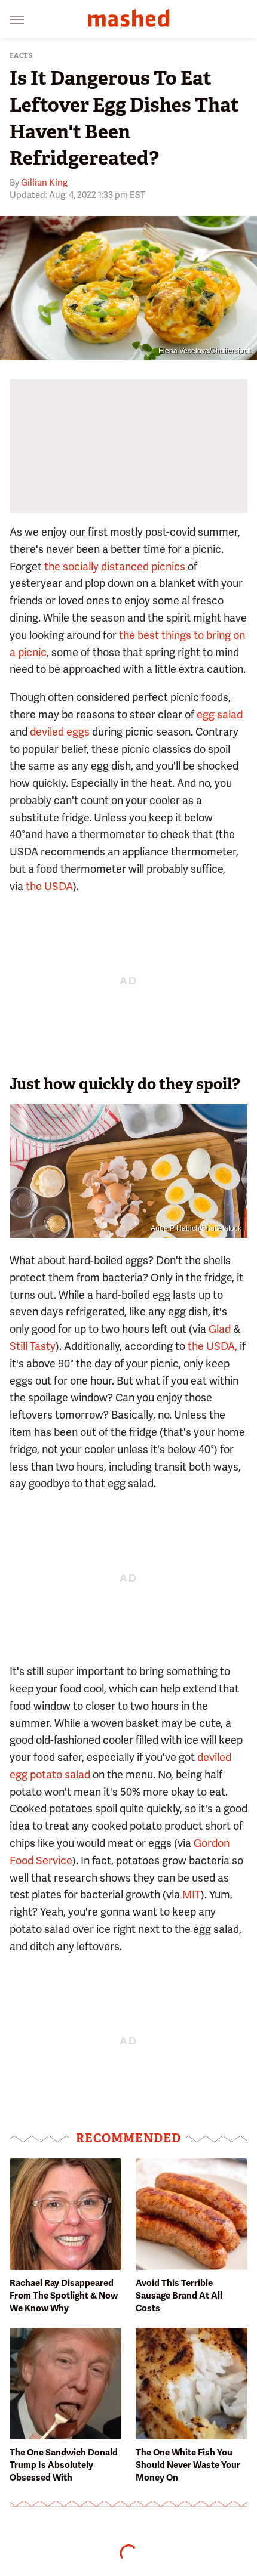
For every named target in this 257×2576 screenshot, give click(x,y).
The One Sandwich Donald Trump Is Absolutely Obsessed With (64, 2465)
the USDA (49, 886)
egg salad (220, 714)
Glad (220, 1329)
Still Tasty (33, 1346)
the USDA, (212, 1346)
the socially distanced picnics (115, 566)
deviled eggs (60, 732)
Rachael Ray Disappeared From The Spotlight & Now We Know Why (64, 2296)
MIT (192, 1894)
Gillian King (44, 183)
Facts (22, 56)
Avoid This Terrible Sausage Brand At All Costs (179, 2296)
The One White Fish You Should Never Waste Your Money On (188, 2465)
